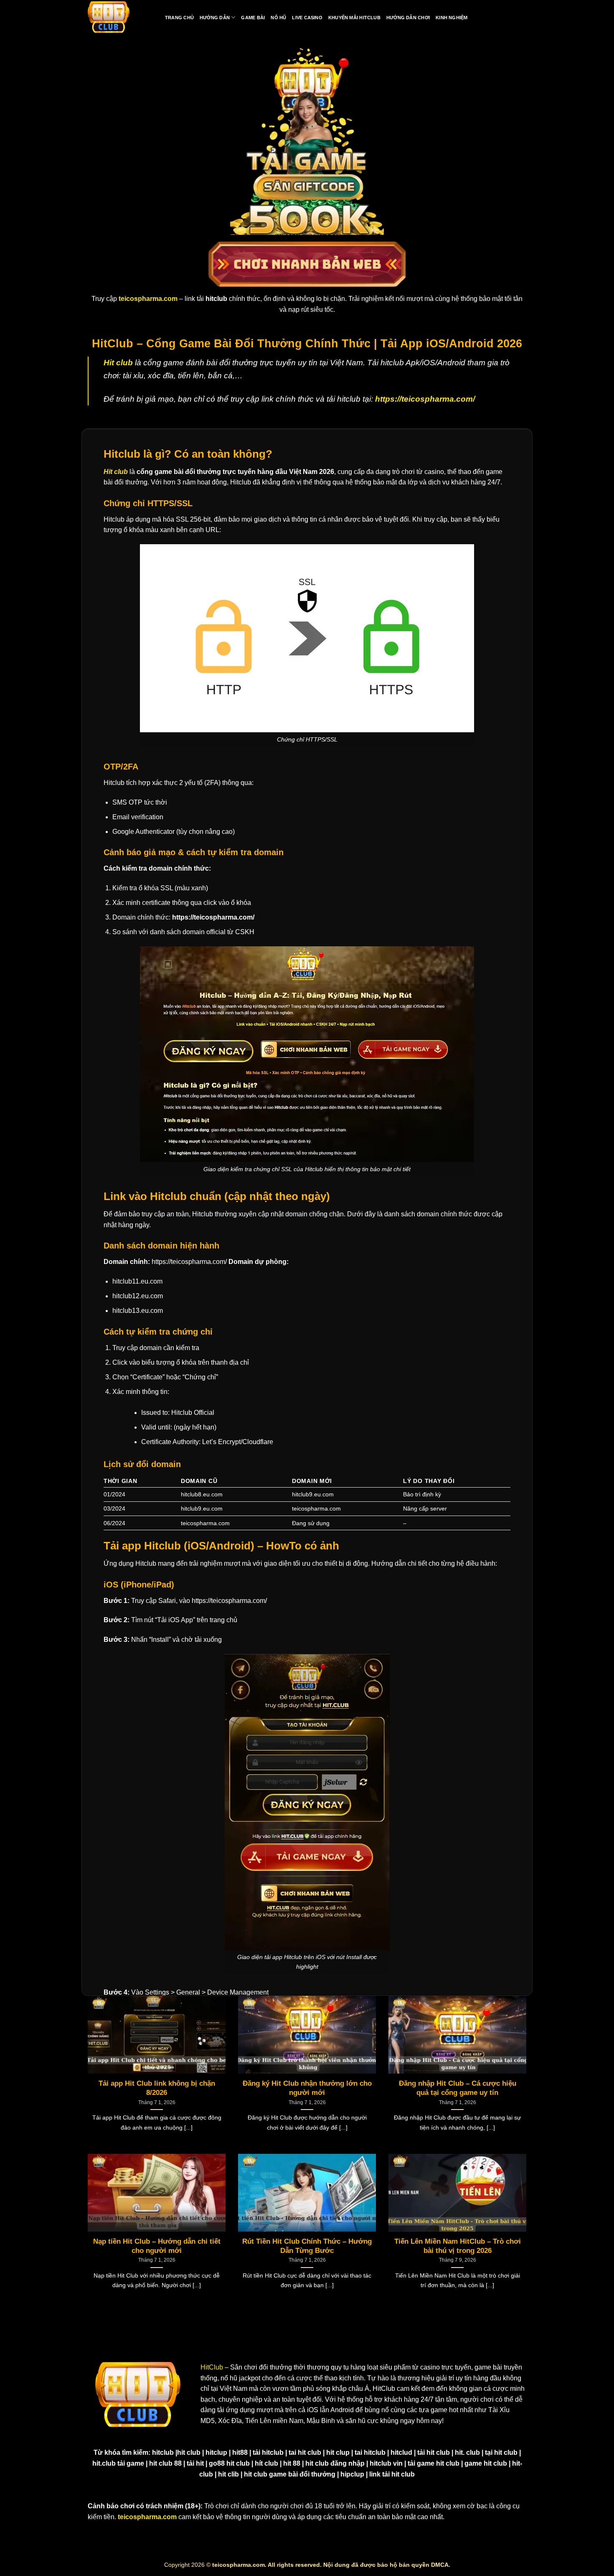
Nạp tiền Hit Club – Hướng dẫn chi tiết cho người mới (157, 2246)
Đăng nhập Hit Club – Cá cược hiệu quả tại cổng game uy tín (458, 2088)
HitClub (212, 2367)
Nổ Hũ (278, 18)
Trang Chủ (179, 18)
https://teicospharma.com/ (425, 399)
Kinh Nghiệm (452, 18)
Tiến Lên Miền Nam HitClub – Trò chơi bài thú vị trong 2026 (458, 2246)
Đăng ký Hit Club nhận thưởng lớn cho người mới (307, 2088)
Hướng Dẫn (215, 18)
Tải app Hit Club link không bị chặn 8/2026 (157, 2088)
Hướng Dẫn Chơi (408, 18)
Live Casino (307, 18)
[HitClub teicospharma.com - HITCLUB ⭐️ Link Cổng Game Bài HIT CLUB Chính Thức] (109, 18)
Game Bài (253, 18)
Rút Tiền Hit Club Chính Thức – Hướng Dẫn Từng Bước (307, 2246)
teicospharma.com (147, 2517)
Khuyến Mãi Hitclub (354, 18)
